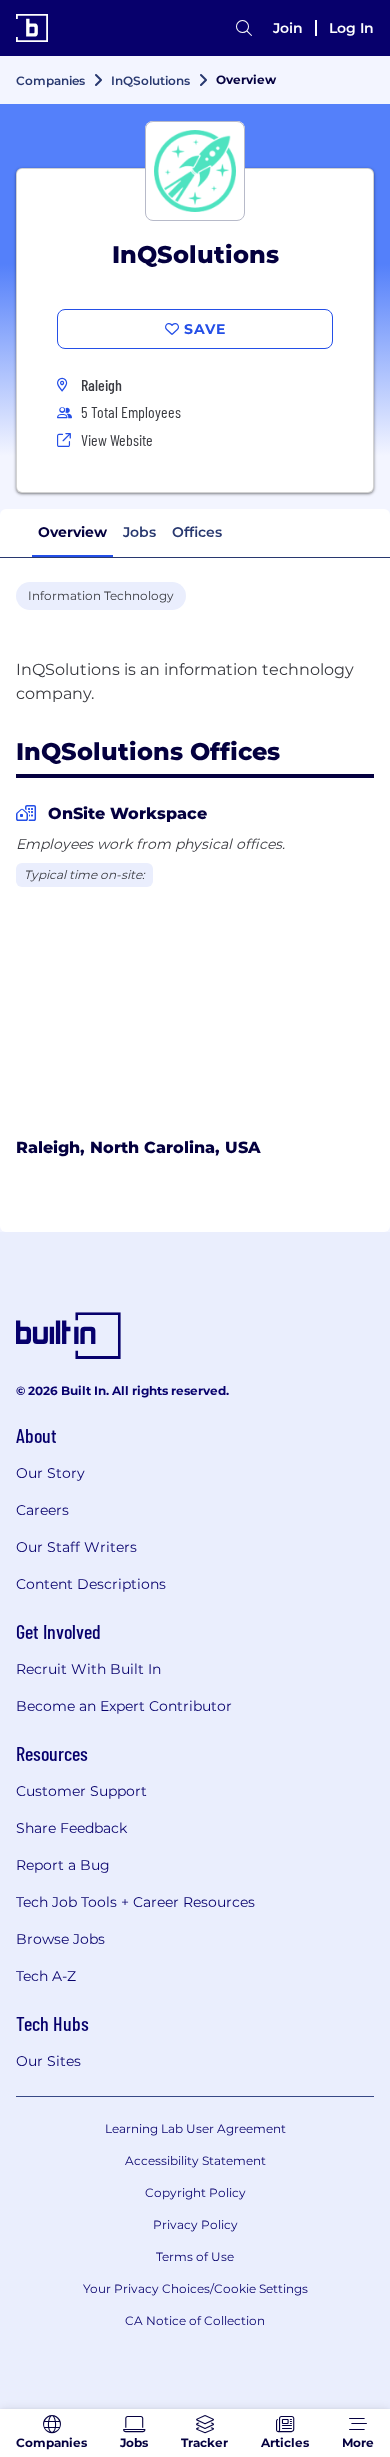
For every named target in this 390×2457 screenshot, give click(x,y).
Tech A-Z (46, 1976)
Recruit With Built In (88, 1669)
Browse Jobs (60, 1939)
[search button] (244, 28)
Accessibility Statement (195, 2160)
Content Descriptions (91, 1584)
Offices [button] (197, 532)
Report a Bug (63, 1865)
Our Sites (48, 2061)
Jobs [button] (139, 532)
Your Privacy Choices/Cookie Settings (195, 2288)
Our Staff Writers (76, 1547)
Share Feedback (71, 1828)
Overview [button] (72, 532)
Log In (351, 28)
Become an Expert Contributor (124, 1706)
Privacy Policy (195, 2224)
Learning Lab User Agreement (195, 2128)
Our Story (50, 1473)
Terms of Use (195, 2256)
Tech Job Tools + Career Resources (135, 1902)
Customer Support (81, 1791)
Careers (42, 1510)
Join (288, 28)
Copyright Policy (195, 2192)
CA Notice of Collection (195, 2320)
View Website (117, 439)
